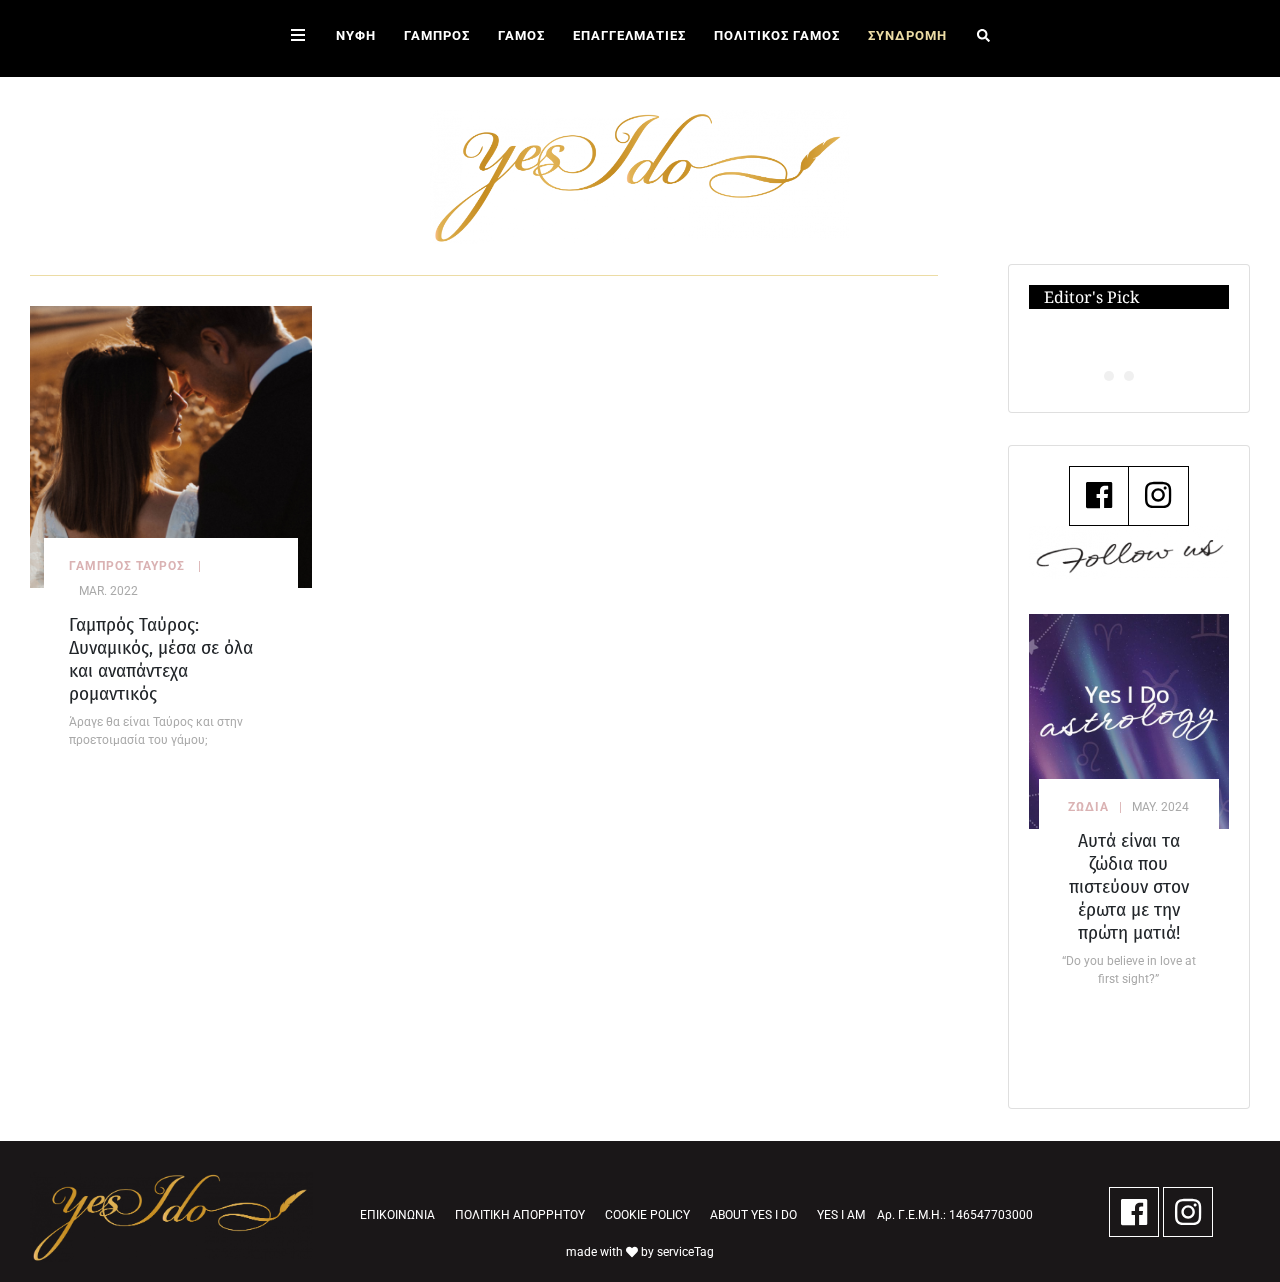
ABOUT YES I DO (753, 1215)
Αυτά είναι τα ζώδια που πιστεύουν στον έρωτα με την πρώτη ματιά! (1129, 886)
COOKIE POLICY (647, 1215)
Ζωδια (1088, 807)
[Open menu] (298, 38)
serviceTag (685, 1252)
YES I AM (841, 1215)
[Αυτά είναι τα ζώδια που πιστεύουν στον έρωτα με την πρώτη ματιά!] (1129, 721)
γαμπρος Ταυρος (127, 566)
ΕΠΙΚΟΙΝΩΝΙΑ (397, 1215)
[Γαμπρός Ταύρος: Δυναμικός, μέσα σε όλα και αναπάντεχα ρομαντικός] (171, 445)
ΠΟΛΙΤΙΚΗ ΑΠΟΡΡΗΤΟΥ (520, 1215)
